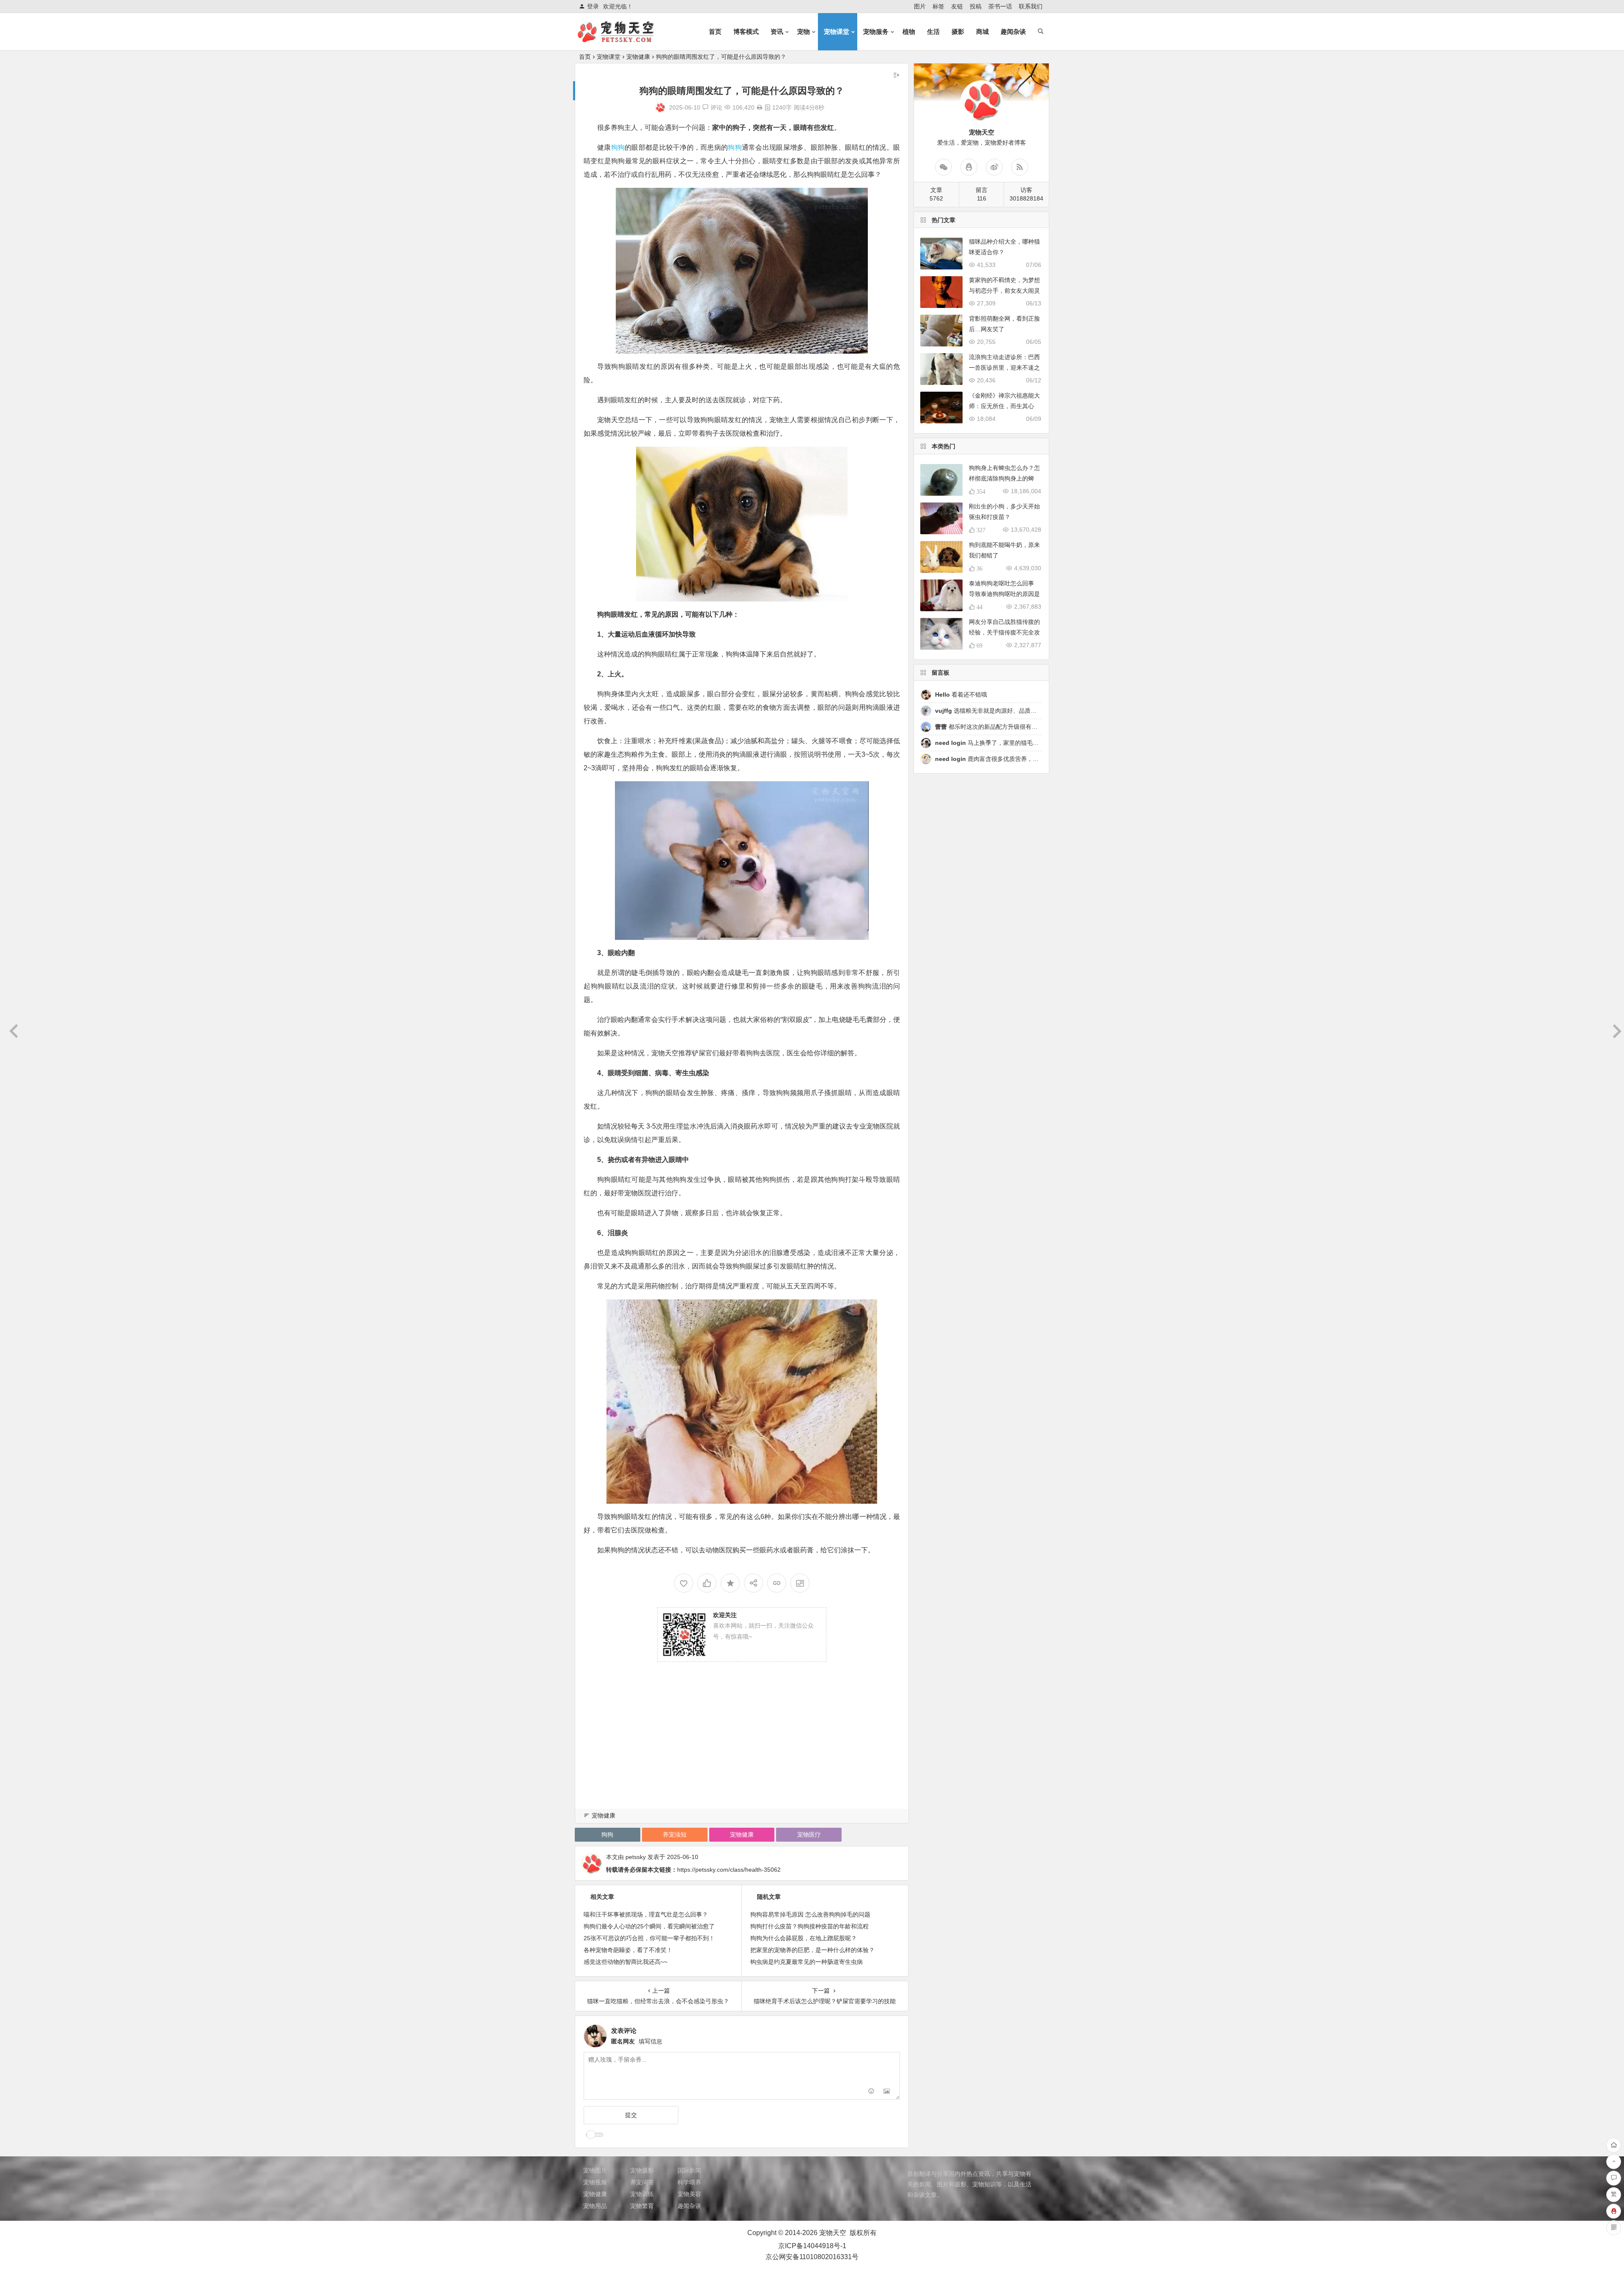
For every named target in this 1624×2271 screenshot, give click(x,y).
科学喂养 (689, 2182)
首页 (715, 32)
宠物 (804, 32)
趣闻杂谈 (1013, 32)
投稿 (976, 6)
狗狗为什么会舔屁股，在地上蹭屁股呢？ (804, 1938)
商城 (982, 32)
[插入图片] (887, 2092)
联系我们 (1031, 6)
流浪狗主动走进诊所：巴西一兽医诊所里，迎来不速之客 (1004, 368)
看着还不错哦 (961, 695)
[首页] (1614, 2145)
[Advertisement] (742, 1747)
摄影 (958, 32)
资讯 (777, 32)
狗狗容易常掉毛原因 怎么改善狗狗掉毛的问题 (810, 1914)
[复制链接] (777, 1583)
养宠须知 (675, 1834)
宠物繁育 (642, 2206)
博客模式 (746, 32)
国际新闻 (689, 2170)
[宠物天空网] (623, 39)
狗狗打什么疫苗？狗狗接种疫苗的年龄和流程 (809, 1926)
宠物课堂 (837, 32)
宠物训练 (642, 2194)
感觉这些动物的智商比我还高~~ (625, 1962)
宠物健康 (638, 57)
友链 (957, 6)
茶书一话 (1000, 6)
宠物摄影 (642, 2170)
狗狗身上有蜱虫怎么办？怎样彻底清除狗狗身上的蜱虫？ (1004, 478)
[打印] (760, 107)
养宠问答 (642, 2182)
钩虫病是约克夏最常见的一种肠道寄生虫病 (807, 1962)
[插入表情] (871, 2092)
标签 (938, 6)
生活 (933, 32)
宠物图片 (595, 2170)
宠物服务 (876, 32)
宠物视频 (595, 2182)
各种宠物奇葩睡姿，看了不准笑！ (628, 1950)
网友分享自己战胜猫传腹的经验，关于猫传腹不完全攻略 (1004, 632)
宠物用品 (595, 2206)
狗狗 (618, 147)
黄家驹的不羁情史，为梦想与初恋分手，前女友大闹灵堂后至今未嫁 (1004, 291)
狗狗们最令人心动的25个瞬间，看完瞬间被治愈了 (649, 1926)
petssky (636, 1857)
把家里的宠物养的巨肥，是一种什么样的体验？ (812, 1950)
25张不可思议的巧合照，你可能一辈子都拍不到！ (649, 1938)
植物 (909, 32)
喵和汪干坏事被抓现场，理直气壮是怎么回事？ (646, 1914)
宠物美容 (689, 2194)
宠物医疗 (809, 1834)
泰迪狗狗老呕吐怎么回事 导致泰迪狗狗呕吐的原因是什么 (1004, 594)
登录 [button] (593, 6)
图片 (920, 6)
